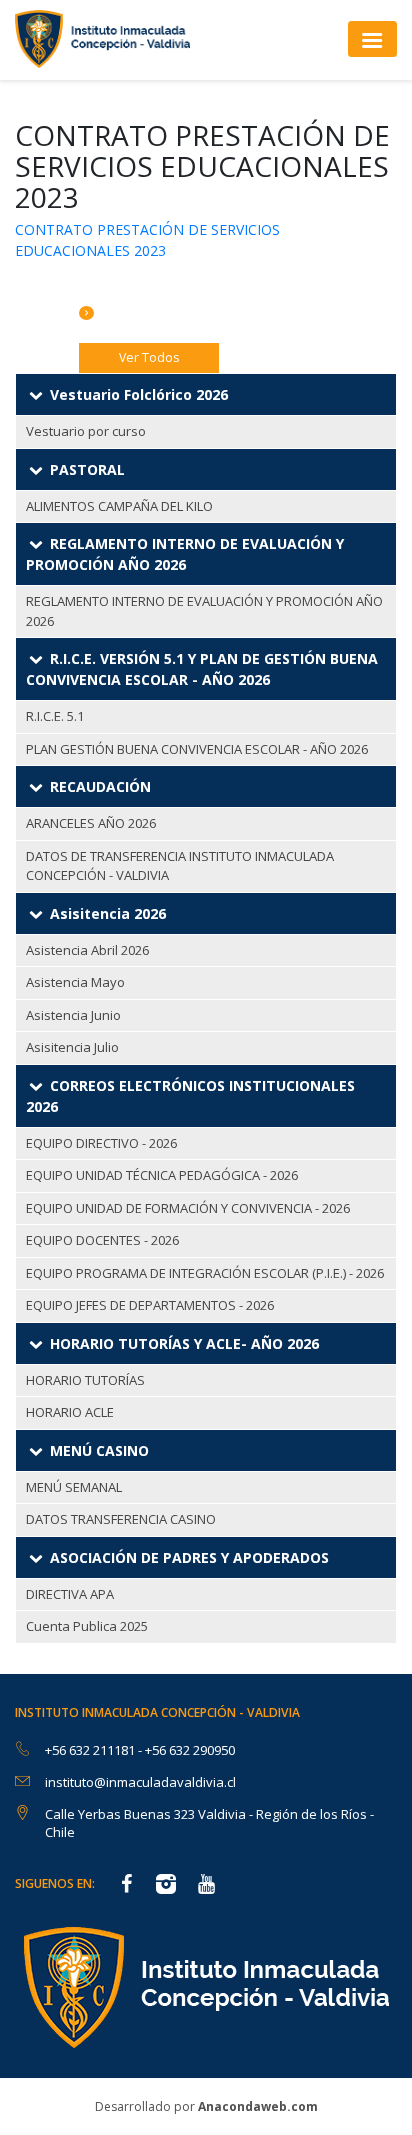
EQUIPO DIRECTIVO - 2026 (101, 1143)
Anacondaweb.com (258, 2106)
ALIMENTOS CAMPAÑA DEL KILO (119, 506)
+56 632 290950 (190, 1750)
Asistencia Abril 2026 (87, 950)
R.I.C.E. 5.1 (55, 716)
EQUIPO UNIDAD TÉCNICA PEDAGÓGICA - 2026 (162, 1175)
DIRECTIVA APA (70, 1594)
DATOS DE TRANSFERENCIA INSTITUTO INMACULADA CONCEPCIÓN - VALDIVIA (180, 866)
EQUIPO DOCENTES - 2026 (102, 1240)
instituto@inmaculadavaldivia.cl (140, 1782)
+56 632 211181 (91, 1750)
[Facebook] (126, 1886)
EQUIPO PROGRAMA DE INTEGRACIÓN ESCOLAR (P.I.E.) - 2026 (205, 1273)
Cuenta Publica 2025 (87, 1626)
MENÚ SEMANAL (74, 1487)
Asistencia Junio (73, 1015)
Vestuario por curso (86, 431)
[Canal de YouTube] (206, 1886)
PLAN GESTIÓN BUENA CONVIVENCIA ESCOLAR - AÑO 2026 (197, 749)
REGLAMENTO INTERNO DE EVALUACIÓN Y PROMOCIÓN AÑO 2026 (204, 611)
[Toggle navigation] (372, 38)
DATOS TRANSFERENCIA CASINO (121, 1519)
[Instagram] (166, 1886)
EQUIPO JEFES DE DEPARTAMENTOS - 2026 (150, 1305)
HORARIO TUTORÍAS (85, 1380)
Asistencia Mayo (75, 982)
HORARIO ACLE (70, 1412)
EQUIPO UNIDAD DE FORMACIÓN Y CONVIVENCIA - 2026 (188, 1208)
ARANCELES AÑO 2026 (91, 823)
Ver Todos (149, 357)
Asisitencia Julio (72, 1047)
